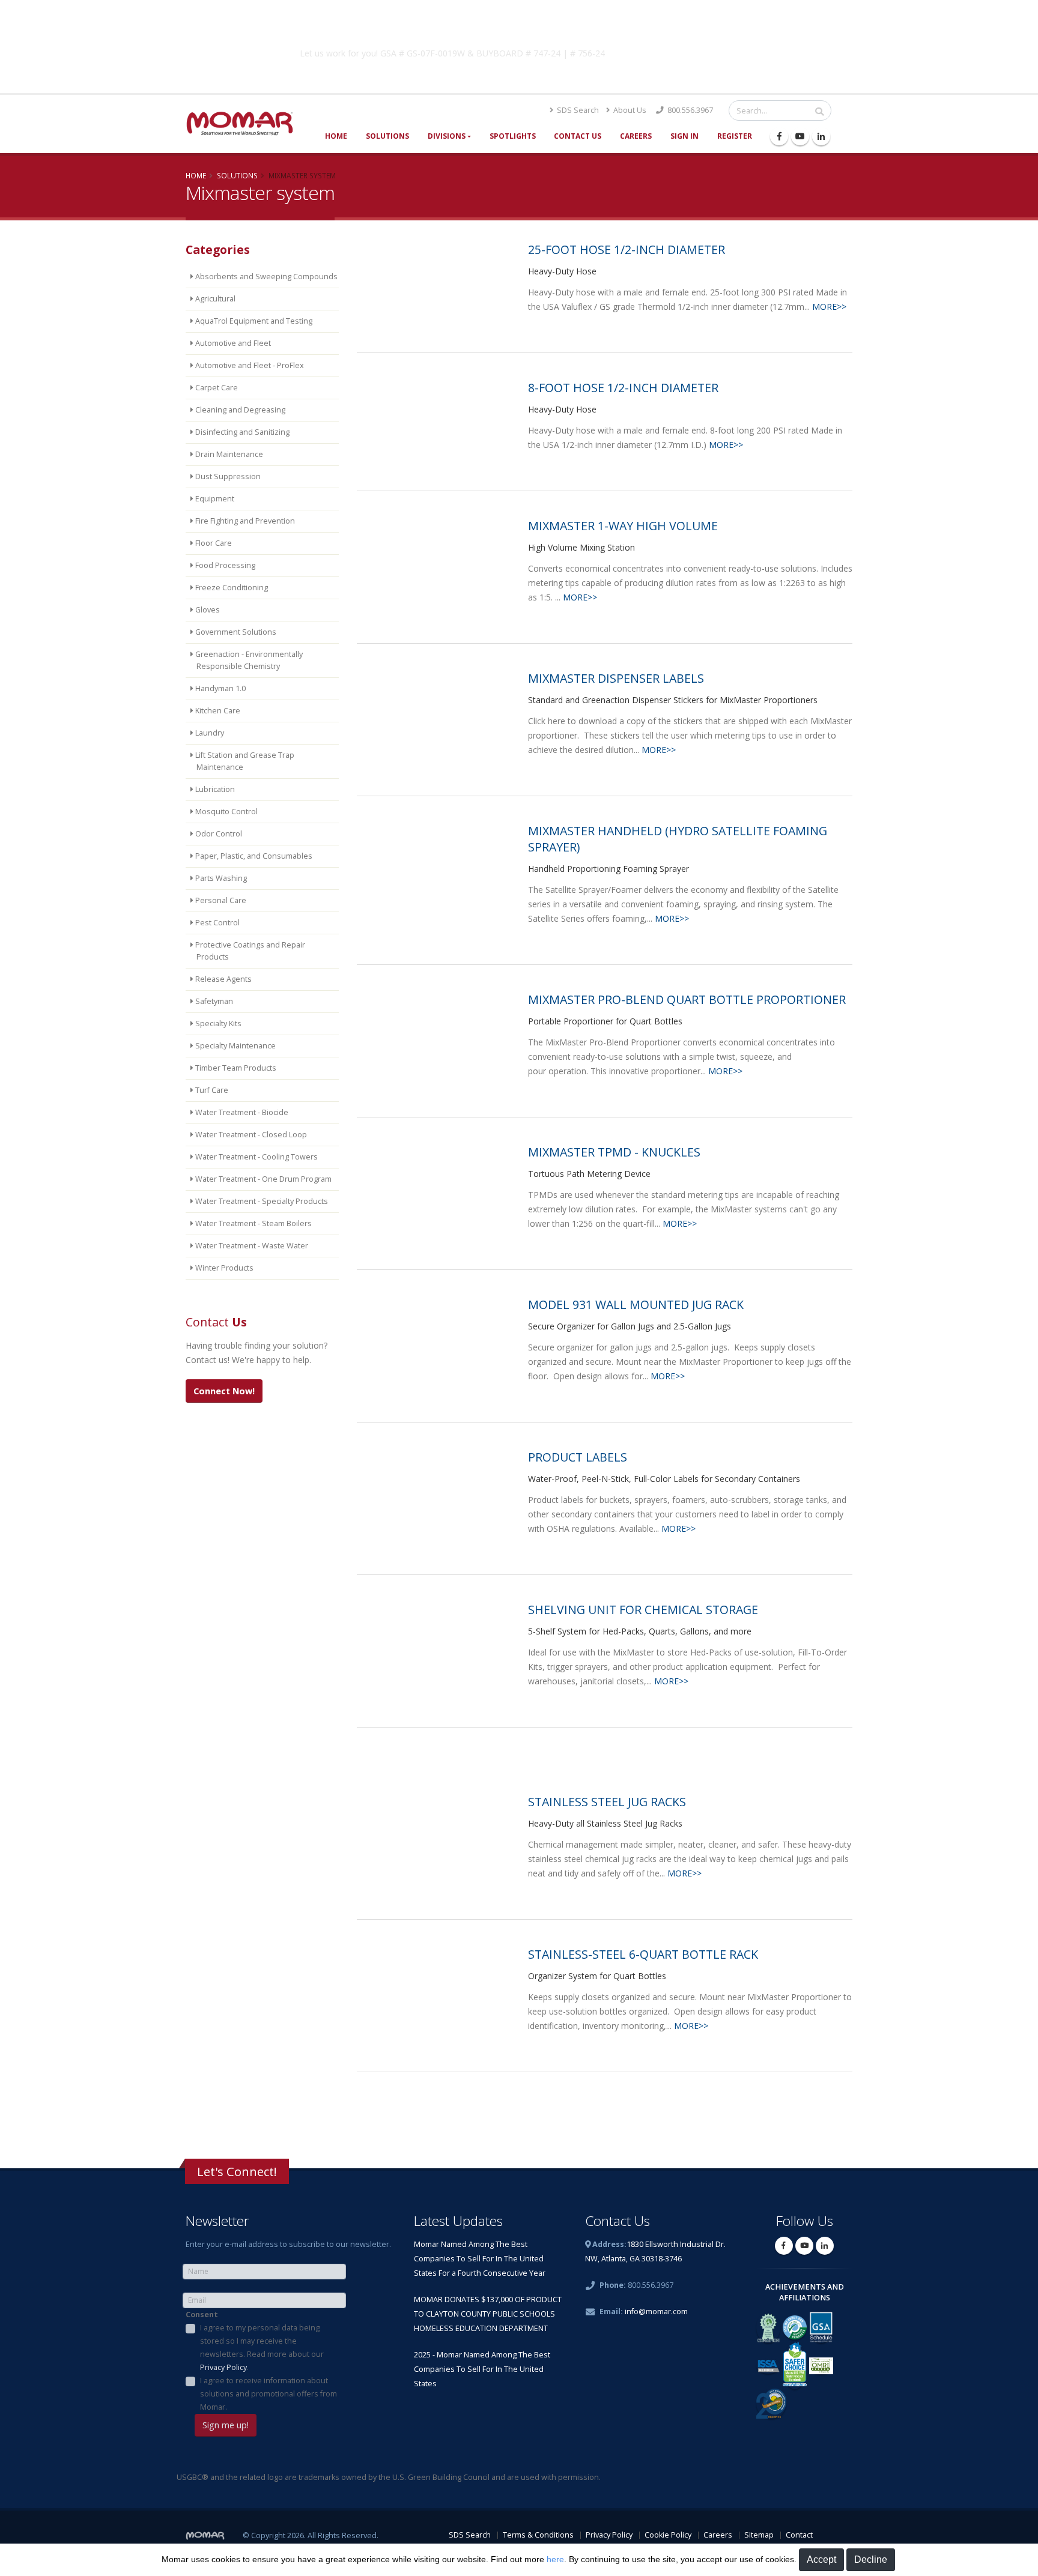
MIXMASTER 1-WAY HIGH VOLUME (623, 526)
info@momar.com (656, 2311)
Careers (636, 136)
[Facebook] (779, 136)
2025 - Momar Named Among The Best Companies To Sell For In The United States (482, 2369)
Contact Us (578, 136)
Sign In (684, 136)
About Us (629, 110)
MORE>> (829, 307)
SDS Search (577, 110)
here (555, 2559)
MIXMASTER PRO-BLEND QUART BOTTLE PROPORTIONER (687, 999)
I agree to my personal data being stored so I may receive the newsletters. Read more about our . (262, 2348)
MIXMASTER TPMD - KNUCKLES (614, 1152)
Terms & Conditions (538, 2535)
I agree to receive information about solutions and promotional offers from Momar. (269, 2394)
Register (735, 136)
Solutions (387, 136)
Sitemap (759, 2535)
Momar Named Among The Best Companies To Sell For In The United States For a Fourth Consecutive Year (480, 2259)
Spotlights (513, 136)
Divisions (447, 136)
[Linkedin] (821, 136)
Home (336, 136)
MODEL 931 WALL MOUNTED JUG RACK (636, 1305)
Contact (799, 2535)
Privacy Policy (223, 2367)
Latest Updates (458, 2221)
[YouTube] (800, 136)
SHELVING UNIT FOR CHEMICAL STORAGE (643, 1610)
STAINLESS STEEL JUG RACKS (607, 1802)
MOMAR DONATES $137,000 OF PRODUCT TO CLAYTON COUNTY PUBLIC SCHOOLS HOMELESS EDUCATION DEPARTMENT (488, 2314)
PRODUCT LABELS (578, 1457)
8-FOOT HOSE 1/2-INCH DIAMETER (623, 388)
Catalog (711, 51)
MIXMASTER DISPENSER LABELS (616, 678)
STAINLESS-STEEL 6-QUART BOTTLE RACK (643, 1954)
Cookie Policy (668, 2535)
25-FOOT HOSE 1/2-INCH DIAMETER (627, 249)
